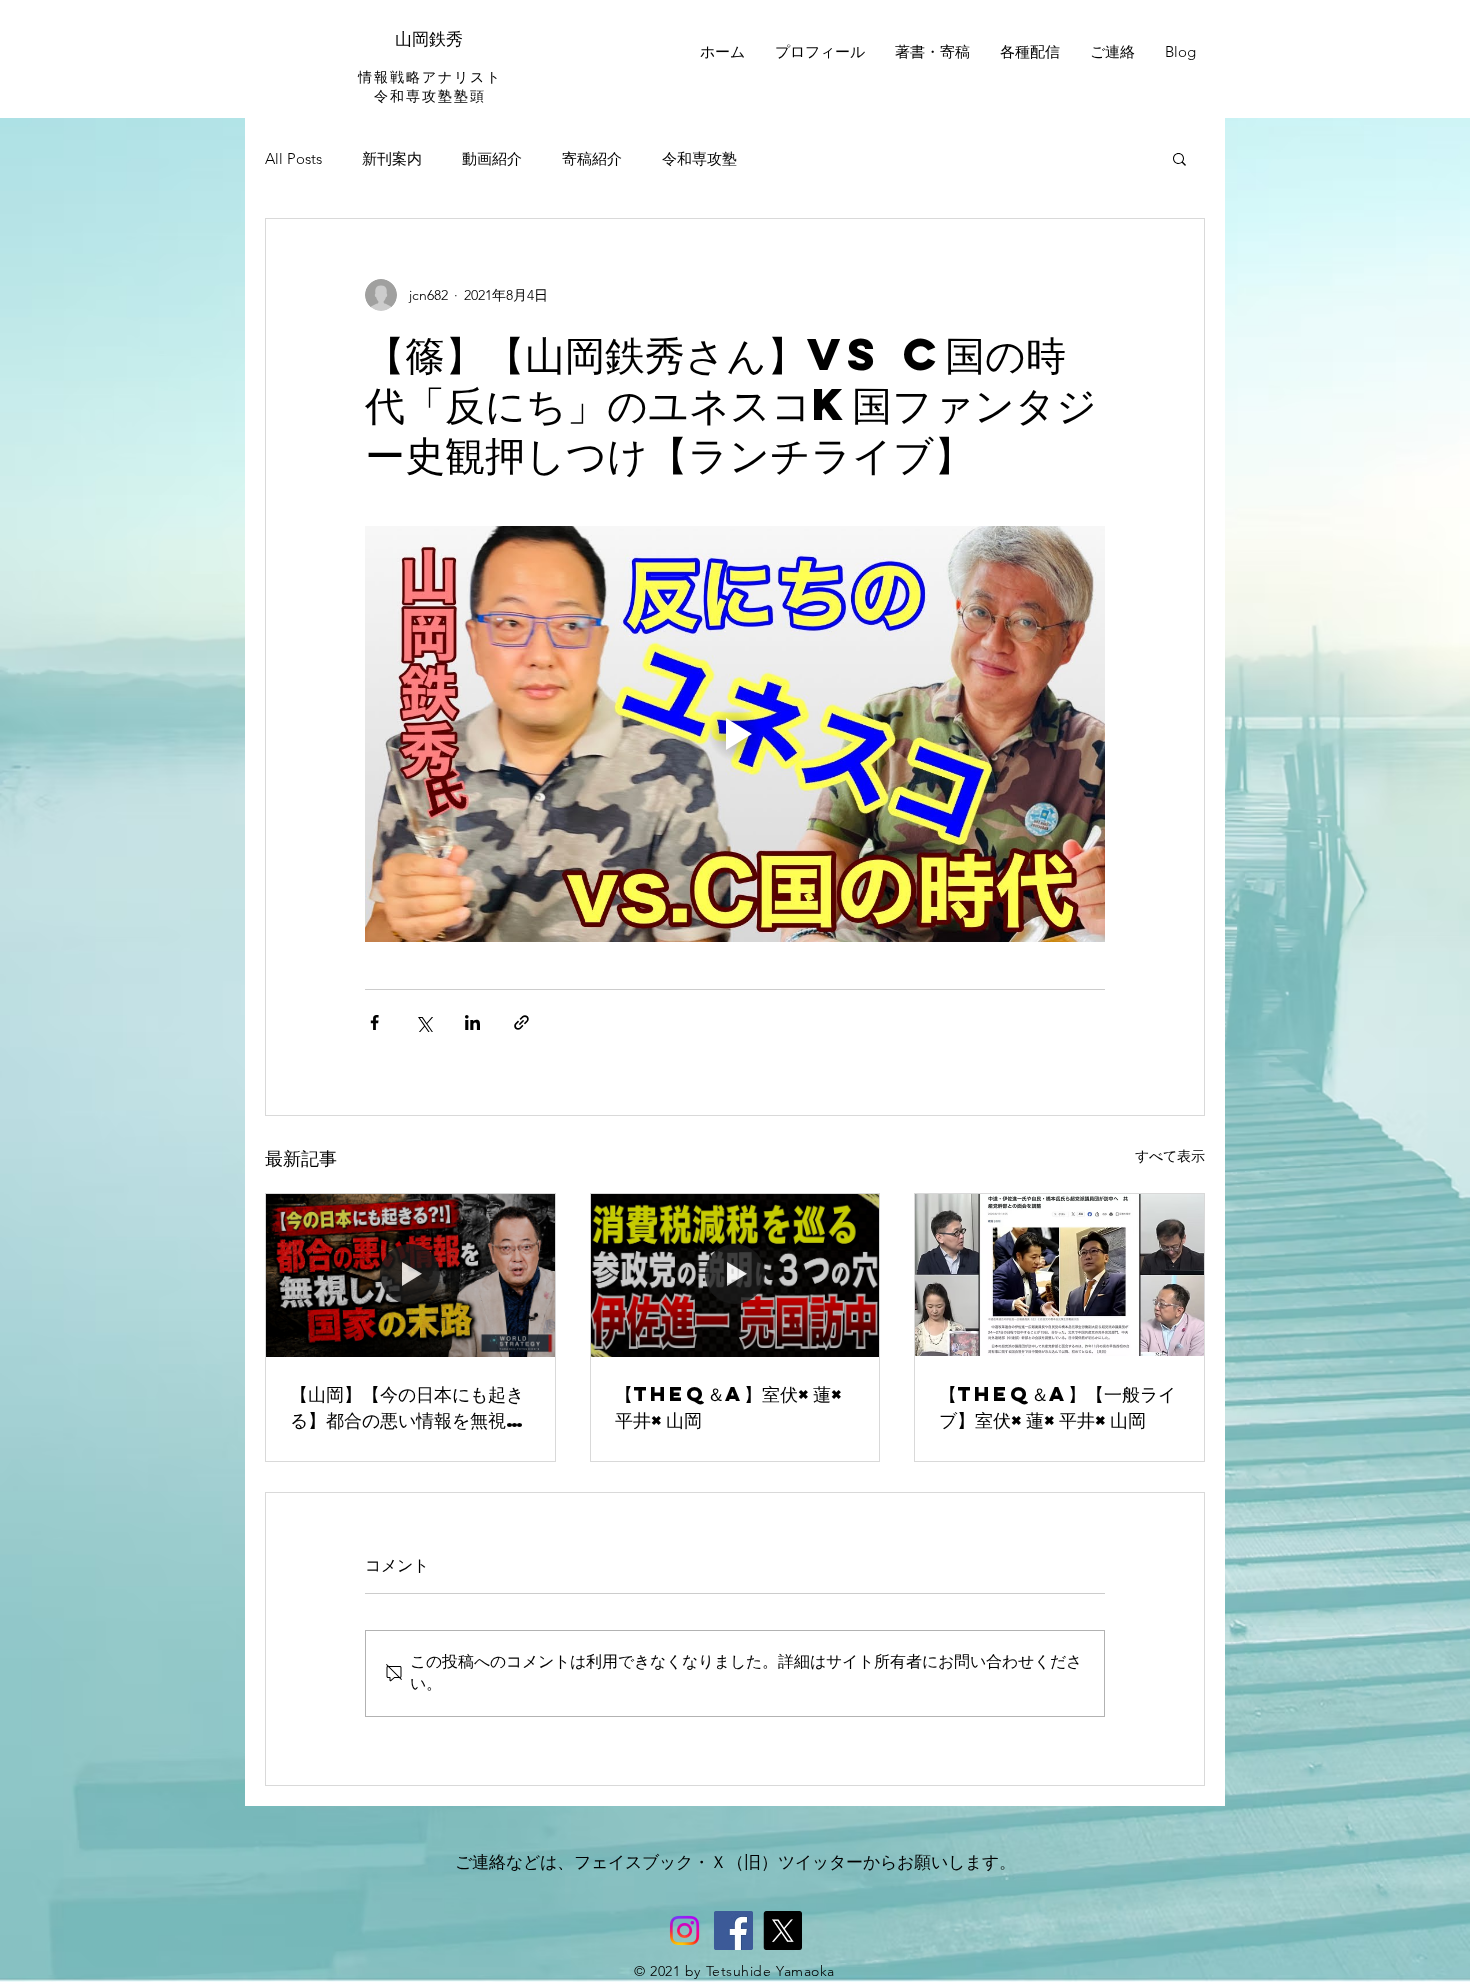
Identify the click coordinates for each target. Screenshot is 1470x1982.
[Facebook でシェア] (374, 1022)
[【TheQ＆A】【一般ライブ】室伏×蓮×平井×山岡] (1059, 1275)
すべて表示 (1170, 1156)
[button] (1179, 158)
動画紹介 (492, 158)
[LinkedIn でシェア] (472, 1022)
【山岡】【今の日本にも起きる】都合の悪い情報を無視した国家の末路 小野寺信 (407, 1407)
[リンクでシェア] (521, 1022)
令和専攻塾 (699, 158)
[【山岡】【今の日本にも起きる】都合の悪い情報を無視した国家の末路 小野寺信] (410, 1275)
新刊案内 (392, 158)
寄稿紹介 (592, 158)
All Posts (293, 158)
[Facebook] (733, 1930)
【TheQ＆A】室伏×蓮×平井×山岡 (730, 1406)
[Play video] (735, 734)
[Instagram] (684, 1930)
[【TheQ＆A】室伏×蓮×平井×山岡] (735, 1275)
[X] (782, 1930)
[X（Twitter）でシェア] (423, 1022)
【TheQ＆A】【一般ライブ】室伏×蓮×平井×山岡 (1057, 1406)
